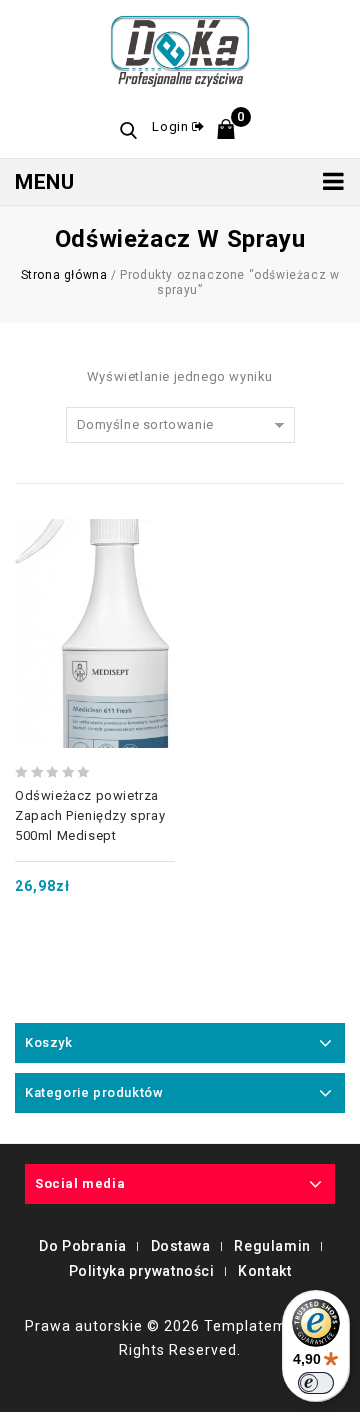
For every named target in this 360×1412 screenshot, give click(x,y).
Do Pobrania (83, 1246)
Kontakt (264, 1271)
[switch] (316, 1383)
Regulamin (272, 1246)
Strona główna (64, 275)
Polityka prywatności (142, 1271)
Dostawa (181, 1246)
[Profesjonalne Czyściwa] (180, 48)
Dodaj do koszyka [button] (95, 576)
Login (172, 126)
